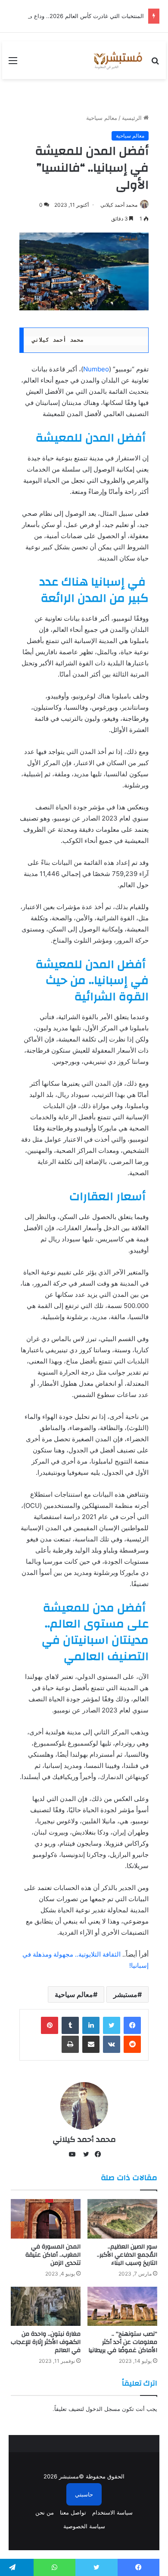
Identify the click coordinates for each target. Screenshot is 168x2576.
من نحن (45, 2512)
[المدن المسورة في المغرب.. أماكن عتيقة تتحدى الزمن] (46, 2219)
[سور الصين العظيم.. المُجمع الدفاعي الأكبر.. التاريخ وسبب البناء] (122, 2219)
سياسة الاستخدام (112, 2512)
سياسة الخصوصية (84, 2526)
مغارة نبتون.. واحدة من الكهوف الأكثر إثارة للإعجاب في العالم (46, 2342)
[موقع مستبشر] (117, 60)
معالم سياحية (102, 118)
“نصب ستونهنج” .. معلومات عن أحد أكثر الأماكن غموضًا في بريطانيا (123, 2342)
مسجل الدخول (103, 2409)
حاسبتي (84, 2494)
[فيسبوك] (132, 2025)
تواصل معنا (73, 2512)
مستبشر (125, 1994)
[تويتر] (112, 2025)
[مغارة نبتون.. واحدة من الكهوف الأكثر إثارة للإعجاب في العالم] (46, 2306)
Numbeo (96, 369)
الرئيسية (133, 118)
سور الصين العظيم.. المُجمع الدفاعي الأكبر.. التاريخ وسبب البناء (127, 2255)
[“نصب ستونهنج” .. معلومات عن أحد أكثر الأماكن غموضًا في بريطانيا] (122, 2306)
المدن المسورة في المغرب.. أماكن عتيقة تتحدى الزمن (53, 2255)
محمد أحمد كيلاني (119, 205)
